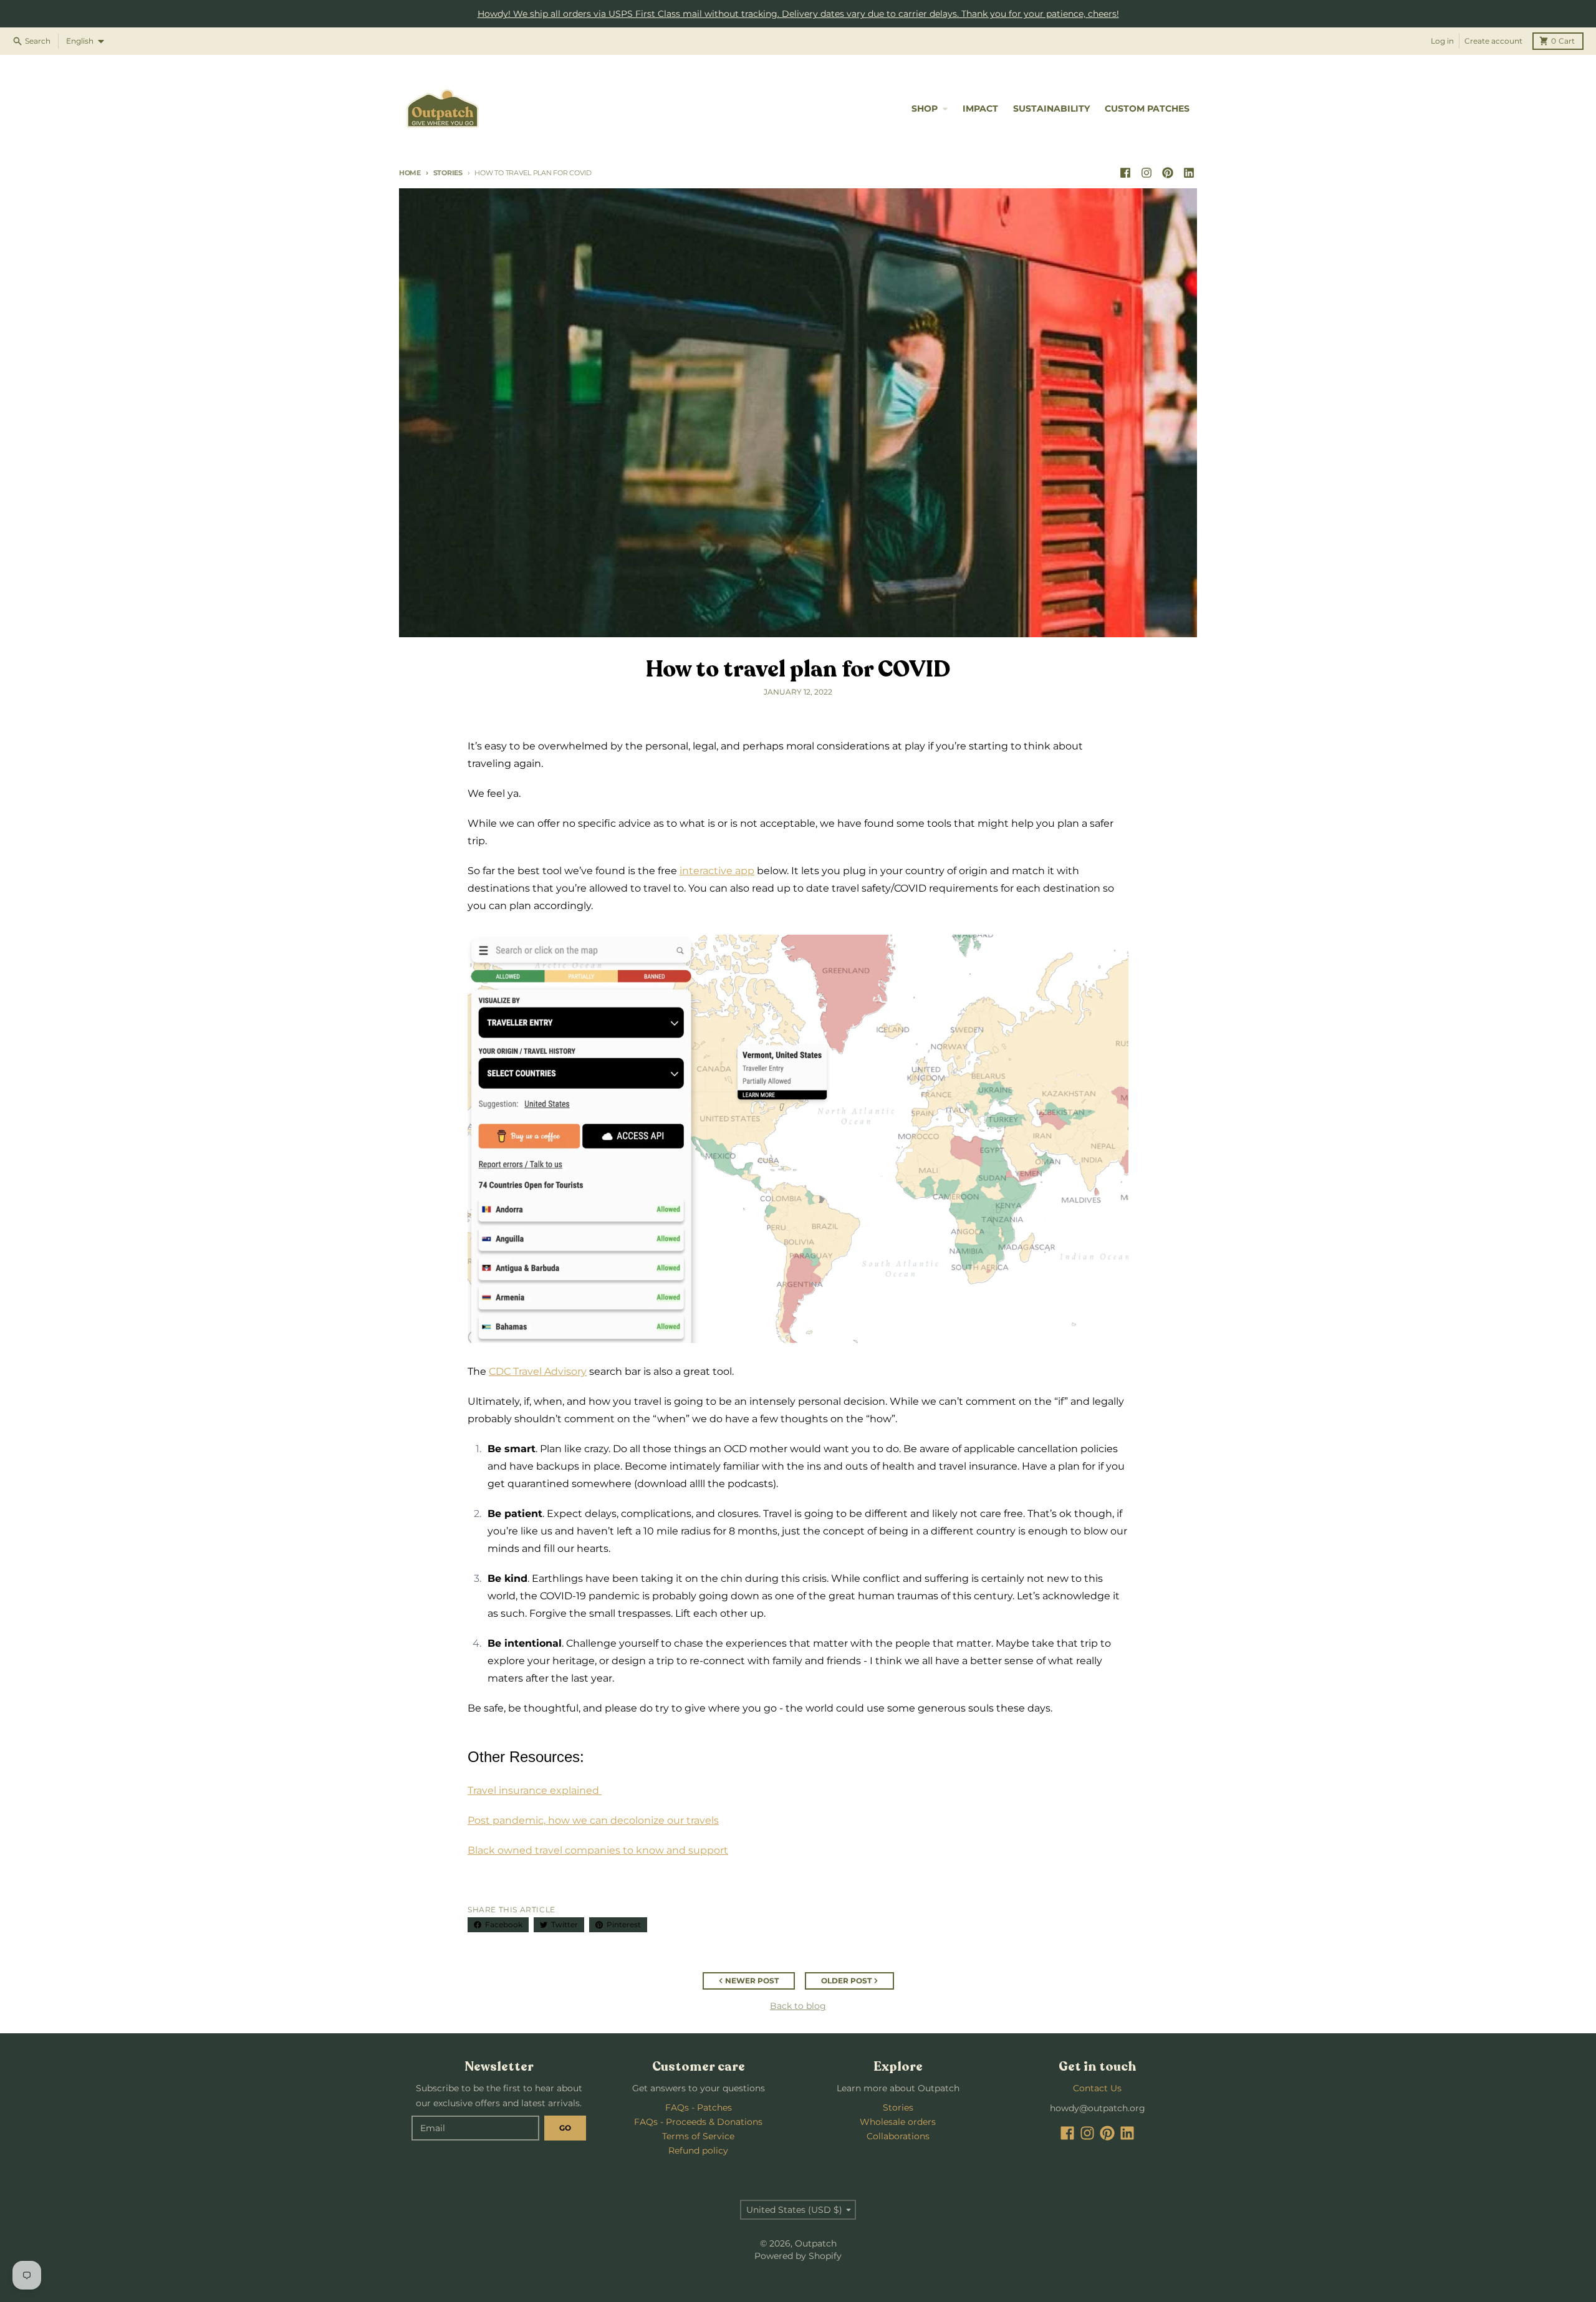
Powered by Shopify (798, 2256)
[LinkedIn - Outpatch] (1189, 173)
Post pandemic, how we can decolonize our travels (593, 1820)
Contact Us (1097, 2088)
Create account (1493, 41)
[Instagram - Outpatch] (1147, 173)
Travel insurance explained (533, 1790)
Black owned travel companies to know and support (598, 1850)
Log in (1442, 41)
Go (565, 2128)
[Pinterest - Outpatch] (1168, 173)
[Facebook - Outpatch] (1125, 173)
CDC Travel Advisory (538, 1371)
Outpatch (816, 2243)
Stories (448, 173)
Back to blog (798, 2006)
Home (410, 173)
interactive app (717, 871)
